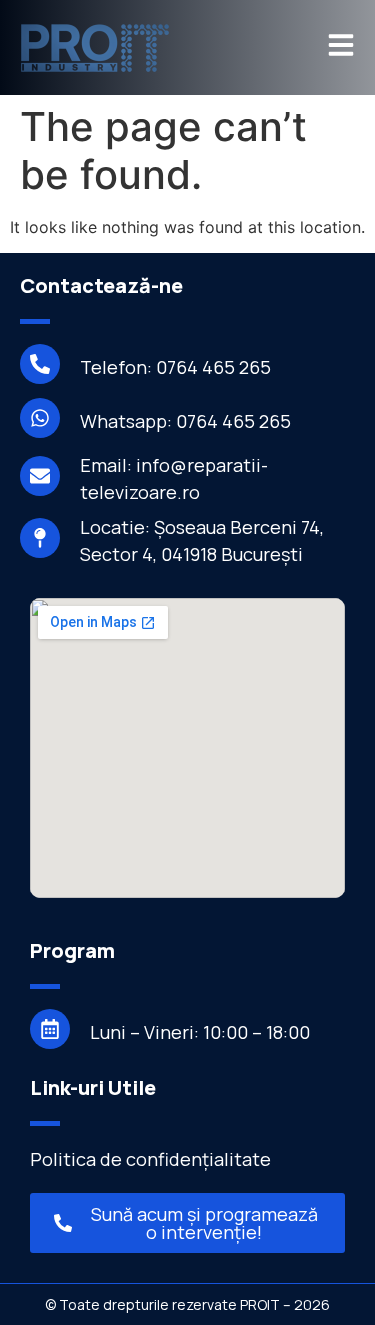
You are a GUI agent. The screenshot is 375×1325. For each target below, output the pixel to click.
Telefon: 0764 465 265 (175, 367)
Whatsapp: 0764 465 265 (185, 421)
